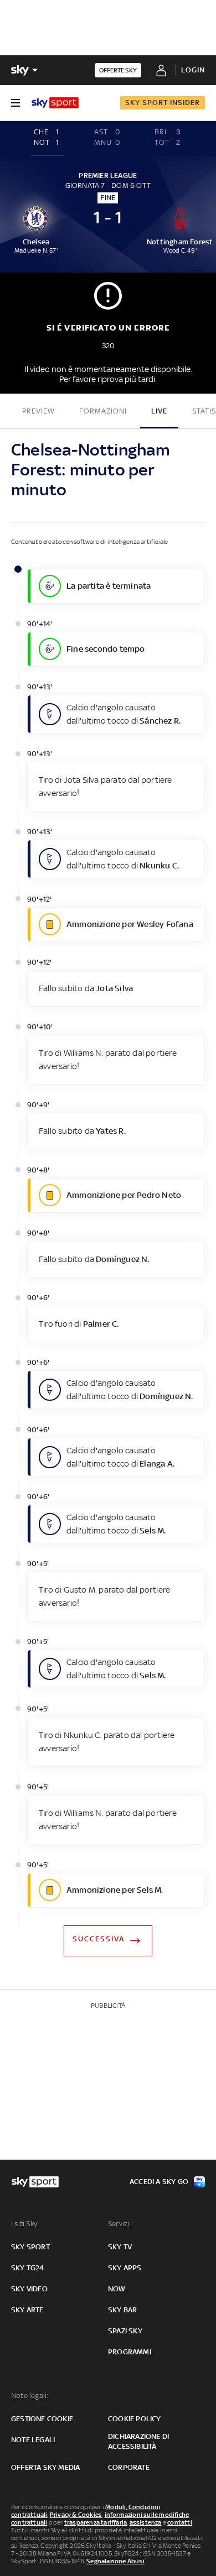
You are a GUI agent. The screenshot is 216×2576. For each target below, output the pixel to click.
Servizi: (120, 2224)
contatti (180, 2522)
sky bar (122, 2310)
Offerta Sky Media (45, 2467)
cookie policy (135, 2419)
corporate (129, 2467)
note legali (33, 2440)
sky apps (125, 2268)
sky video (29, 2289)
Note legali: (30, 2396)
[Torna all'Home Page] (55, 103)
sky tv (120, 2247)
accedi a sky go (159, 2182)
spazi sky (125, 2331)
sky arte (27, 2310)
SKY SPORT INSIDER (163, 103)
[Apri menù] (16, 103)
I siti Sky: (25, 2224)
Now (117, 2289)
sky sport (30, 2247)
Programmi (130, 2352)
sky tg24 (28, 2268)
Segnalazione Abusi (115, 2561)
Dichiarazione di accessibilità (138, 2441)
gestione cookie (42, 2419)
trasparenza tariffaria (96, 2522)
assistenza (146, 2522)
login (193, 70)
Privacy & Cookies (76, 2515)
